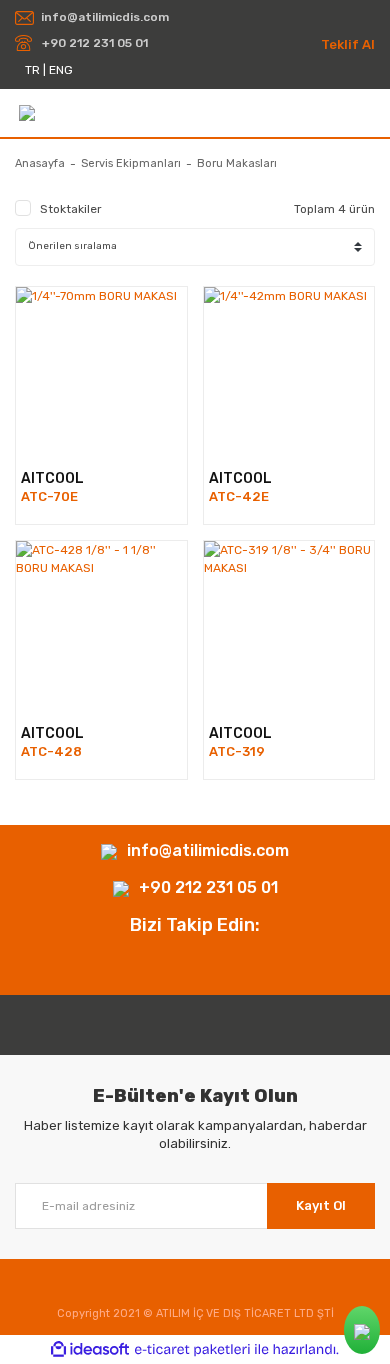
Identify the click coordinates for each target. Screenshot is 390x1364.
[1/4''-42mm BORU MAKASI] (289, 372)
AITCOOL (52, 479)
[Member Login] (366, 112)
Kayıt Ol (321, 1205)
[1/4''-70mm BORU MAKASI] (101, 372)
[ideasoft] (90, 1349)
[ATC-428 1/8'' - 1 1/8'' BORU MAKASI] (101, 626)
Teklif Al (348, 44)
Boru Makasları (237, 163)
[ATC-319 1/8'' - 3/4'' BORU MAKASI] (289, 626)
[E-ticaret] (192, 1350)
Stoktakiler (71, 209)
